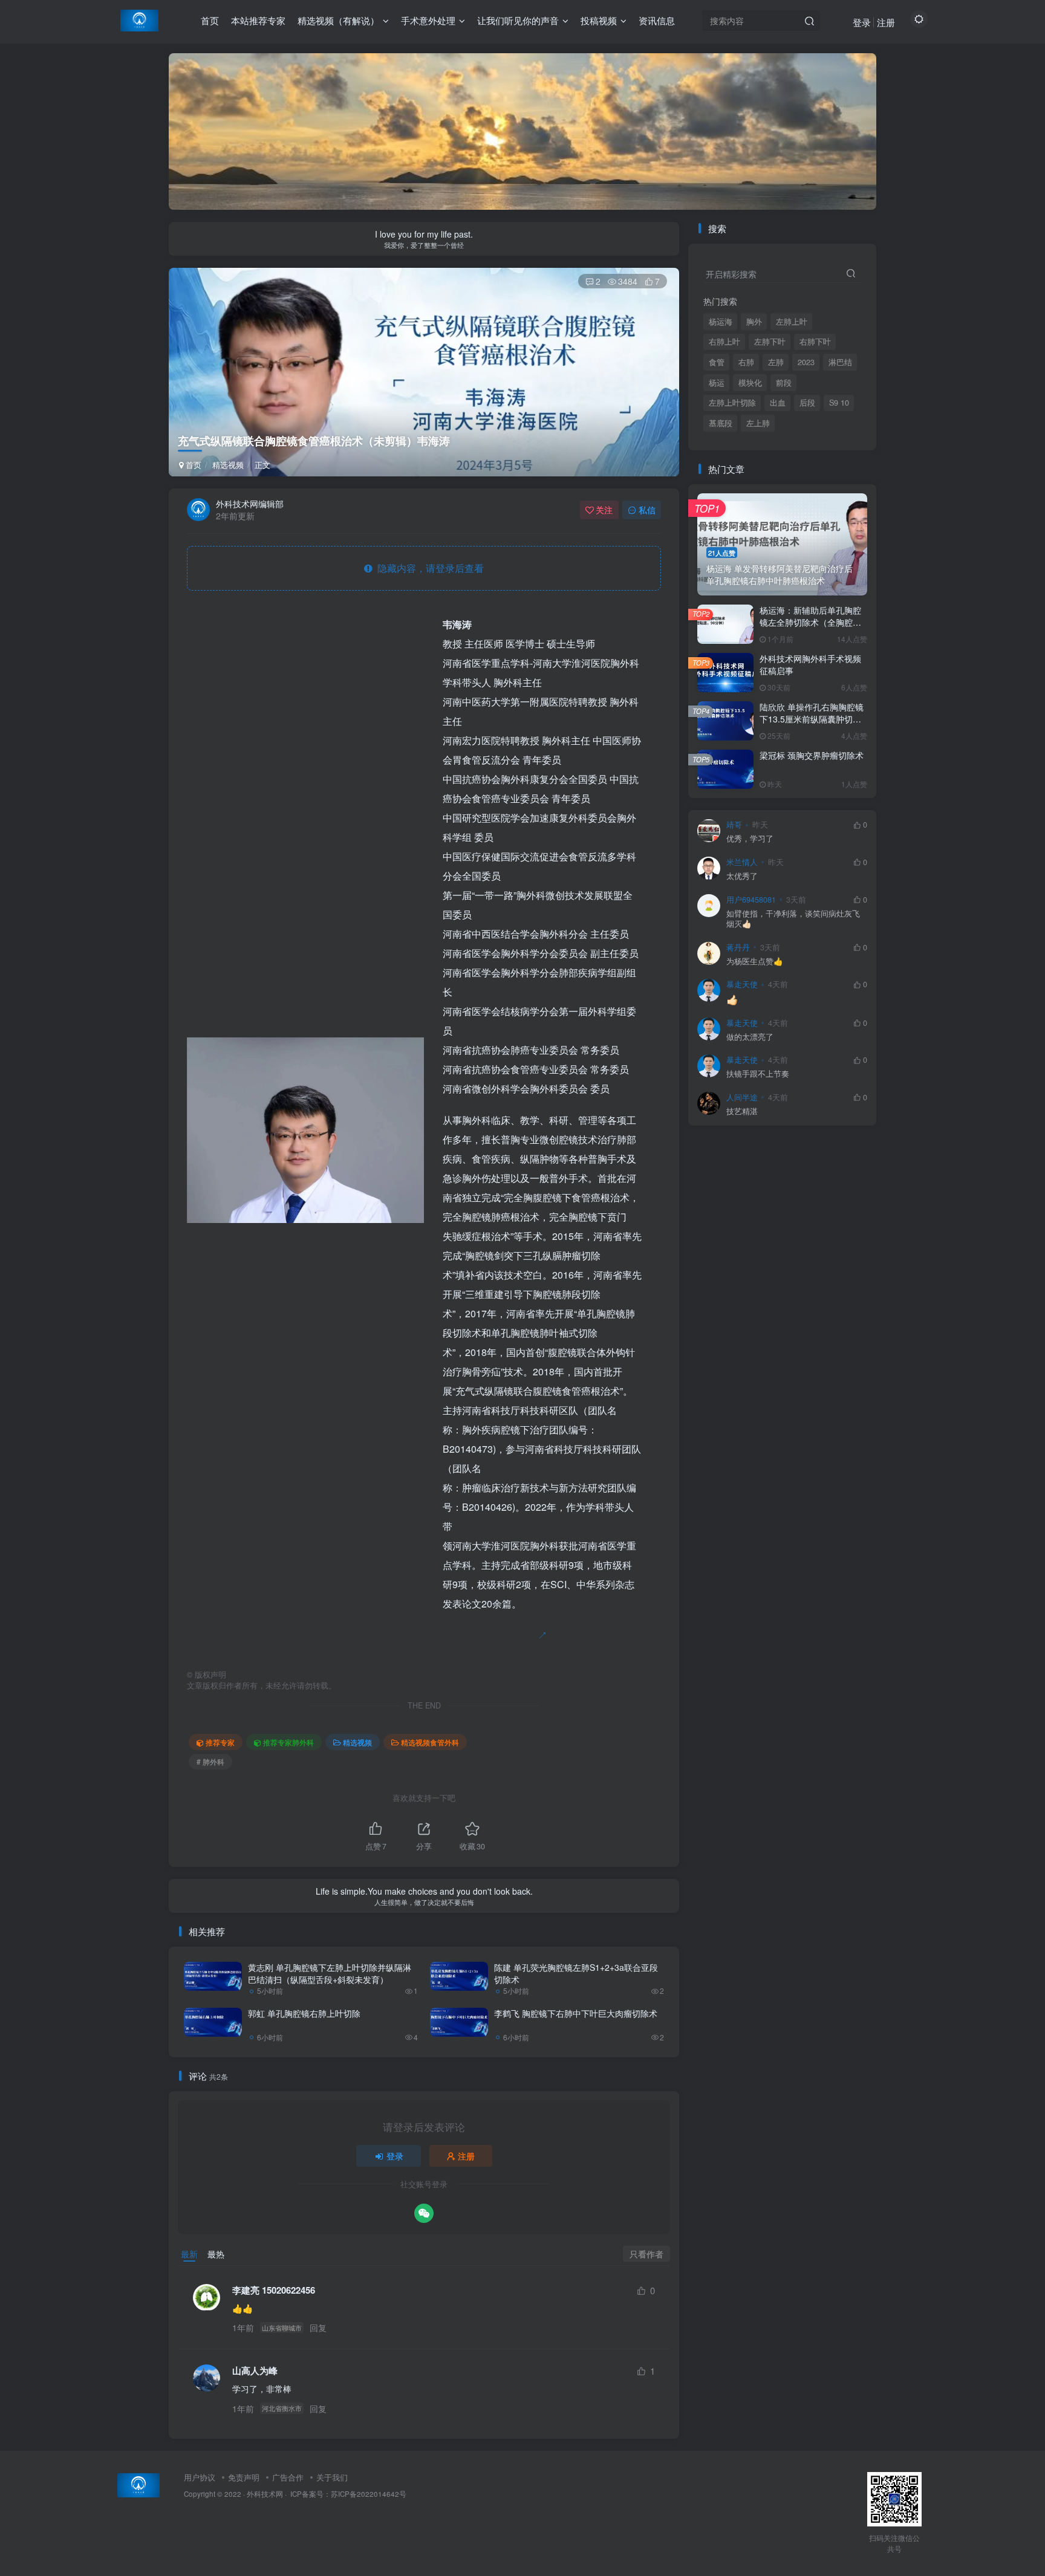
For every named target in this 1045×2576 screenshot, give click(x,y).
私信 (647, 510)
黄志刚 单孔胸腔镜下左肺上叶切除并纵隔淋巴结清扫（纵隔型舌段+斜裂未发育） (330, 1973)
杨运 (717, 383)
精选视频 (228, 465)
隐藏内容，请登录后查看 (428, 568)
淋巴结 (840, 362)
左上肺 (758, 423)
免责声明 (244, 2477)
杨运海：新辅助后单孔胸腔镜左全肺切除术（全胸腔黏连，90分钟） (810, 622)
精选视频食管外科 (430, 1742)
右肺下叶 (815, 342)
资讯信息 (657, 20)
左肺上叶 (792, 322)
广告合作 (288, 2477)
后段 (807, 403)
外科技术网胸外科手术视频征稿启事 (810, 664)
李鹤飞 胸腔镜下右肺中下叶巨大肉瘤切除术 (576, 2013)
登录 (862, 22)
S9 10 (839, 403)
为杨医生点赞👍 (755, 962)
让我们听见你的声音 (518, 20)
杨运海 (721, 322)
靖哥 (734, 825)
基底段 (721, 423)
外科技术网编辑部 (250, 504)
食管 (717, 362)
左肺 (776, 362)
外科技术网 (265, 2494)
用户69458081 (751, 900)
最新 (189, 2254)
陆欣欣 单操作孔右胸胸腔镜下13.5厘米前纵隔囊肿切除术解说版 (812, 719)
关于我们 (332, 2477)
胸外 (754, 322)
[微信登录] (424, 2213)
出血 (778, 403)
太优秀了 (742, 876)
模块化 (750, 383)
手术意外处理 (428, 20)
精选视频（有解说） (338, 20)
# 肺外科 (210, 1761)
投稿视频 (599, 20)
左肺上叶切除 (732, 403)
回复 (318, 2328)
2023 (806, 362)
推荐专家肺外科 (288, 1742)
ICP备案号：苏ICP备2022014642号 (347, 2494)
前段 (784, 383)
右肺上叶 (724, 342)
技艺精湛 (742, 1111)
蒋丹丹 (738, 947)
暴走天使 (742, 984)
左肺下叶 (770, 342)
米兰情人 (742, 862)
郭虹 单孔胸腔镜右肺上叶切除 (304, 2013)
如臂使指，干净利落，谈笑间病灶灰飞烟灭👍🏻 (793, 919)
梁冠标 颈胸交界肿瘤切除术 (812, 755)
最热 (216, 2254)
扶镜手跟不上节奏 (758, 1074)
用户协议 (200, 2477)
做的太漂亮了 (750, 1037)
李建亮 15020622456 (274, 2290)
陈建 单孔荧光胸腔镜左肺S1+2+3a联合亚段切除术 (576, 1973)
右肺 (746, 362)
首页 (210, 20)
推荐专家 (220, 1742)
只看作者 (646, 2254)
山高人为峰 (255, 2371)
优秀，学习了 (750, 839)
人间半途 (742, 1097)
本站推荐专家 (258, 20)
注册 (886, 22)
